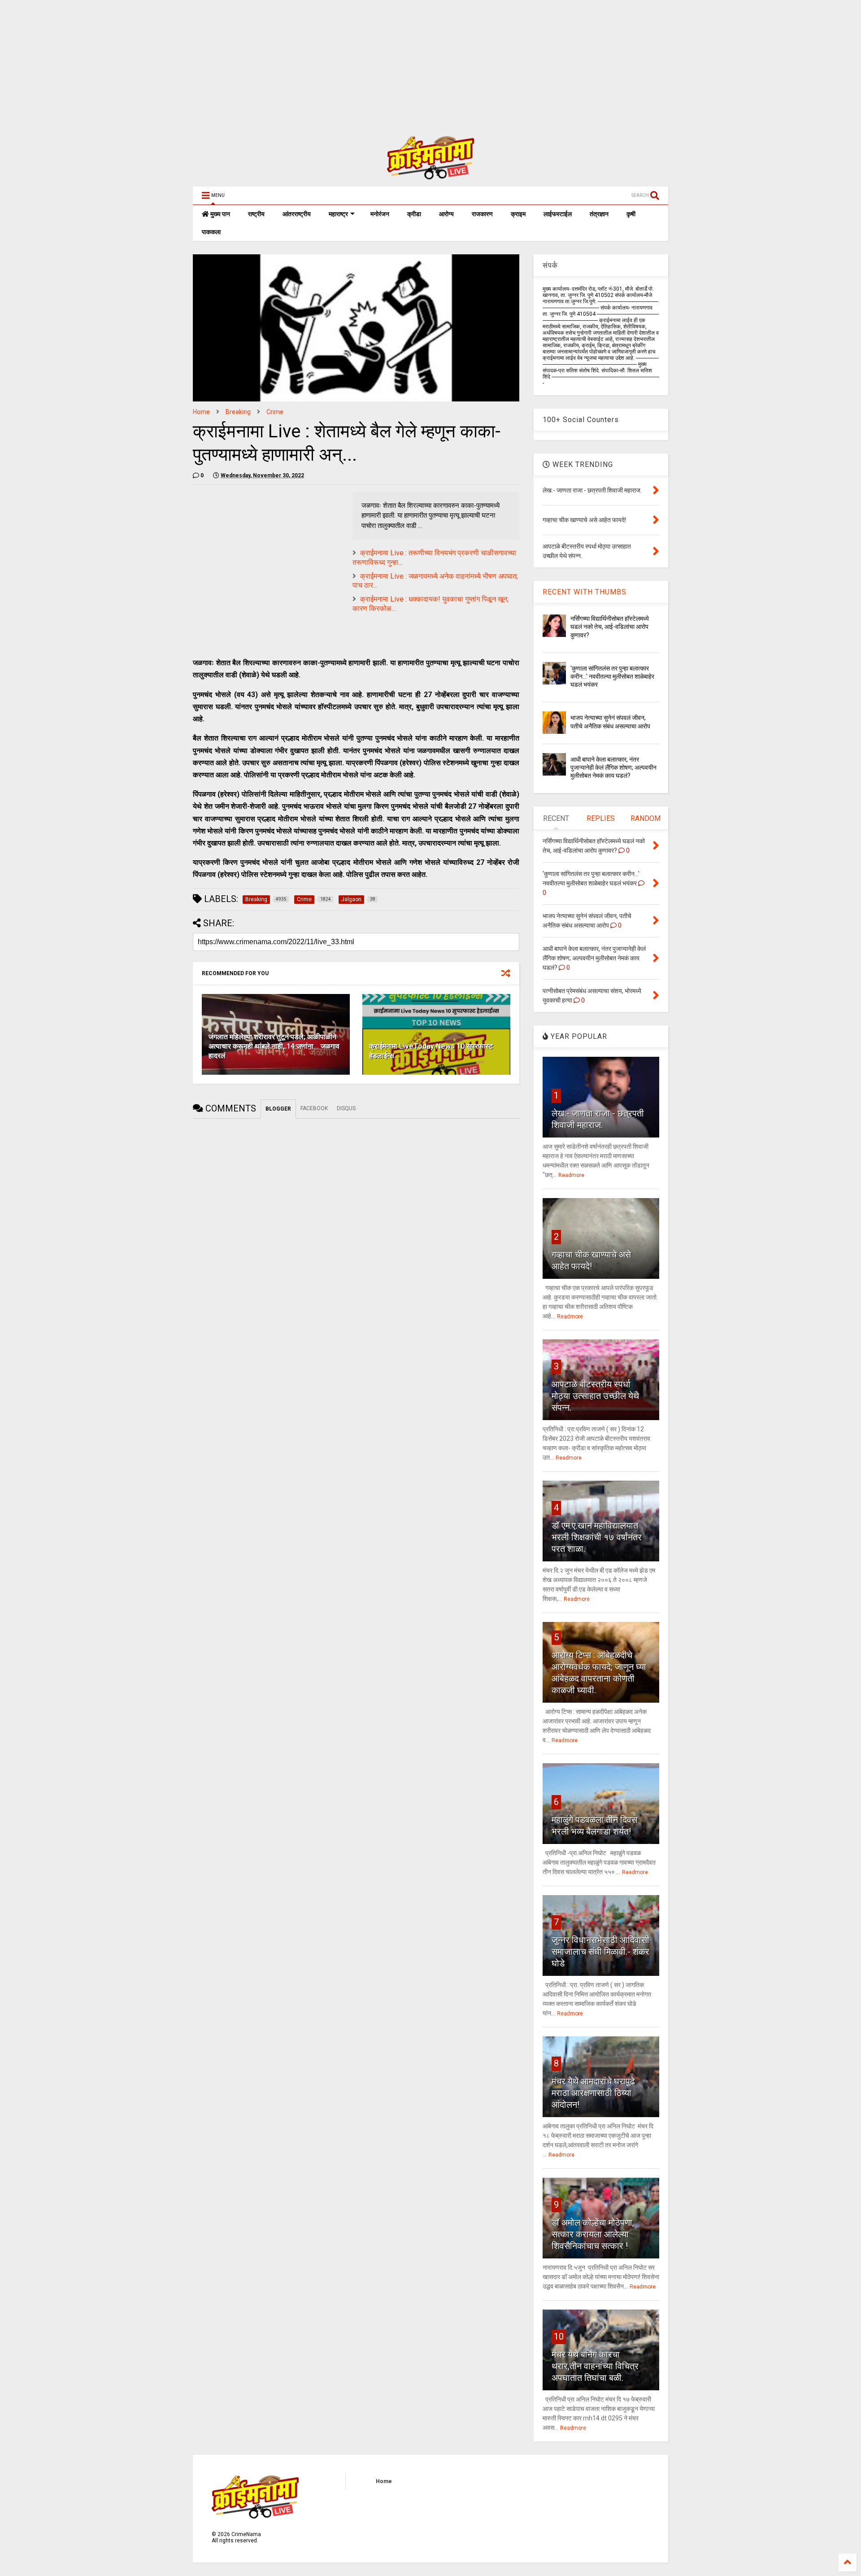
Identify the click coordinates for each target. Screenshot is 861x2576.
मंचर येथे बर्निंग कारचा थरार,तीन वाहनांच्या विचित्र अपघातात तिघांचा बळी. (595, 2366)
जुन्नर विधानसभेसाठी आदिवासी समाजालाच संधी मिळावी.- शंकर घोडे (600, 1952)
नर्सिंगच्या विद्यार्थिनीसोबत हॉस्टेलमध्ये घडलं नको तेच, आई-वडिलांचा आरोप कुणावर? (610, 627)
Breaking (238, 412)
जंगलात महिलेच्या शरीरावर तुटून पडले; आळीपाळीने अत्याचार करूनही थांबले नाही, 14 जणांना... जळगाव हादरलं (274, 1046)
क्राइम (518, 214)
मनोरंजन (380, 214)
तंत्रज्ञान (599, 214)
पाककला (211, 232)
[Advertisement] (269, 63)
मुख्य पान (220, 214)
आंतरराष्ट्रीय (297, 214)
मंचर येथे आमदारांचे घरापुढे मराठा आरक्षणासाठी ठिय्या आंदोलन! (593, 2093)
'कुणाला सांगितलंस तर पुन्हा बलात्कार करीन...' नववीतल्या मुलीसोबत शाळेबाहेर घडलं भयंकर (612, 676)
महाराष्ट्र (338, 214)
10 (559, 2336)
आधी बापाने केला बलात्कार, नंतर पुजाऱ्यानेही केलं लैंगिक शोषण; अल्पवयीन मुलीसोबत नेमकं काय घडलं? (613, 767)
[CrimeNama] (430, 175)
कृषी (631, 214)
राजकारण (482, 214)
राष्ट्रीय (256, 214)
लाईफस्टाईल (558, 214)
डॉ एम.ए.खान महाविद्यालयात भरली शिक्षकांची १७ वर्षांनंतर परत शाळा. (597, 1537)
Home (201, 412)
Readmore (571, 1175)
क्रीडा (414, 214)
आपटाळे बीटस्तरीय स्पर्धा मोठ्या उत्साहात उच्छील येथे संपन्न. (595, 1396)
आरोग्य (446, 214)
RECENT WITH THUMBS (585, 592)
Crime (275, 412)
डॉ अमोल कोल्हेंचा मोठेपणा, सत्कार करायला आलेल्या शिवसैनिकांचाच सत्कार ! (593, 2234)
